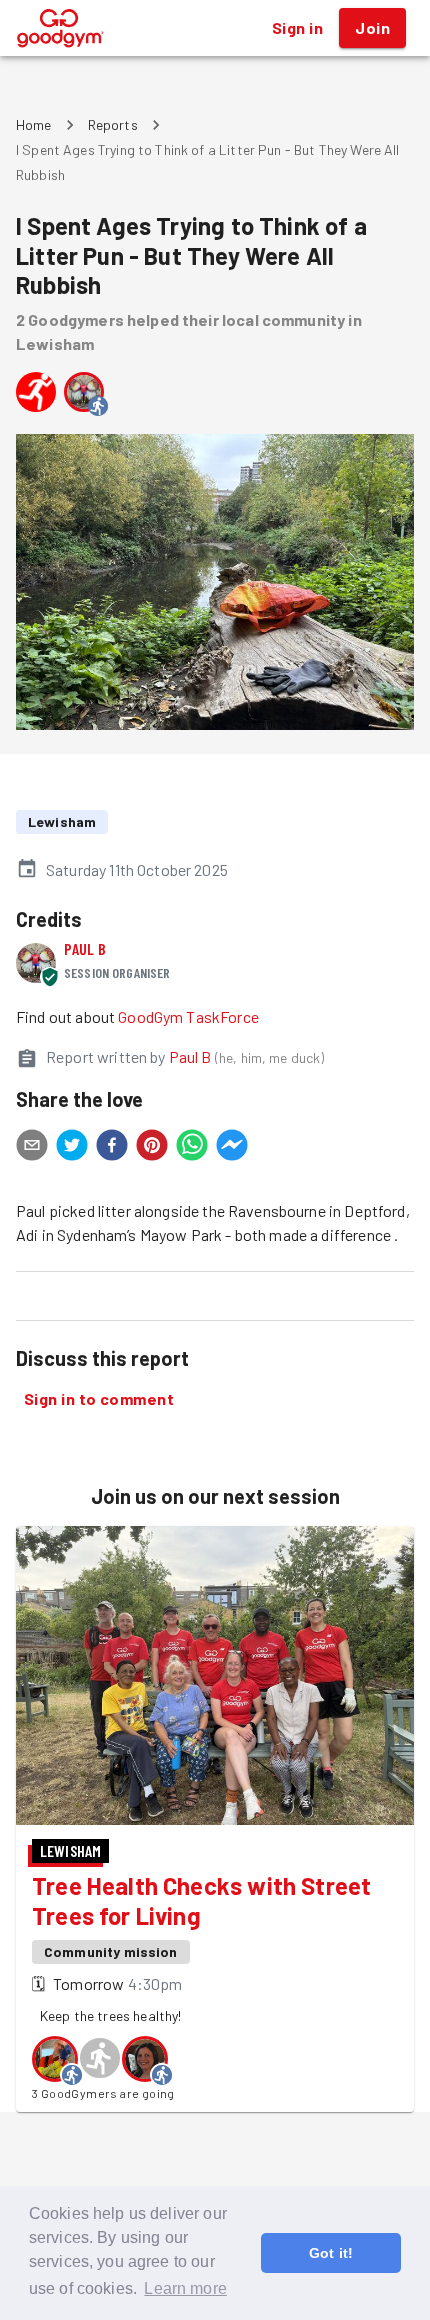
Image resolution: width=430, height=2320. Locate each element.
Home (34, 124)
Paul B (85, 948)
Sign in (297, 27)
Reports (113, 124)
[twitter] (72, 1148)
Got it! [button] (331, 2253)
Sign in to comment (99, 1398)
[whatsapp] (192, 1148)
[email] (32, 1148)
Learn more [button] (185, 2288)
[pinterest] (152, 1148)
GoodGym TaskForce (188, 1016)
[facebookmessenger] (232, 1148)
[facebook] (112, 1148)
